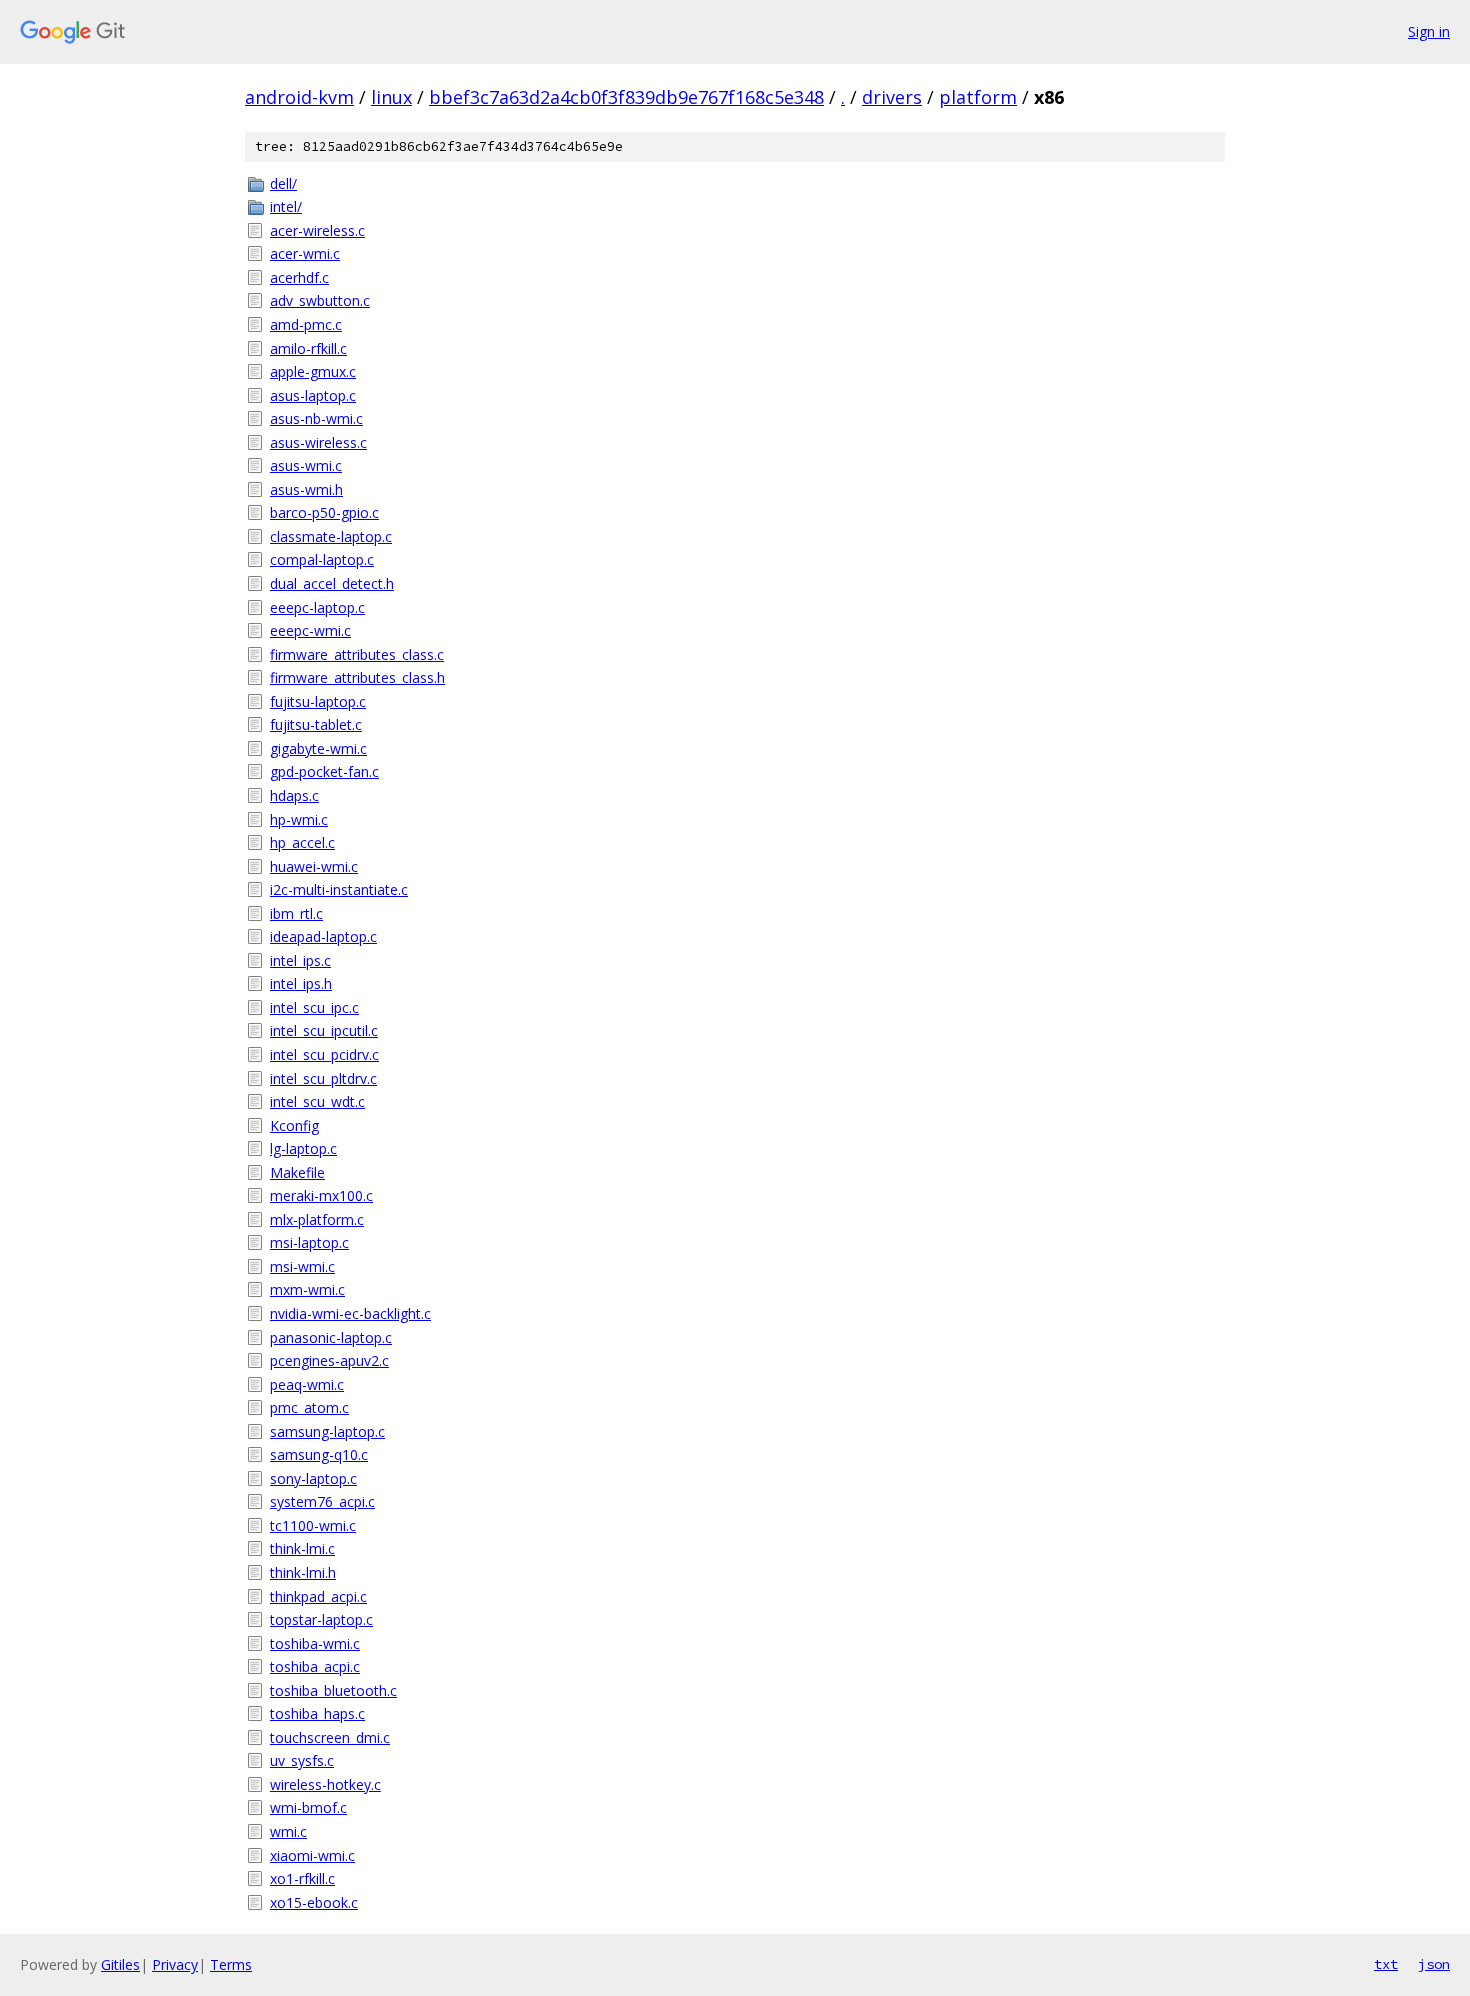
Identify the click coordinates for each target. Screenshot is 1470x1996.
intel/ (286, 206)
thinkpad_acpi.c (318, 1596)
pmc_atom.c (309, 1407)
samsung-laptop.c (327, 1431)
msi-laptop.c (309, 1242)
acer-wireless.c (317, 230)
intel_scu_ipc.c (314, 1007)
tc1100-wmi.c (313, 1525)
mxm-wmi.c (307, 1289)
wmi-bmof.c (308, 1807)
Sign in (1429, 31)
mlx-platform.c (317, 1219)
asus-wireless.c (318, 442)
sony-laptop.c (313, 1478)
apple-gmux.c (313, 371)
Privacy (175, 1964)
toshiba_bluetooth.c (333, 1690)
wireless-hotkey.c (325, 1784)
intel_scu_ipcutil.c (324, 1030)
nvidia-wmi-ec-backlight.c (350, 1313)
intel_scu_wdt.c (317, 1101)
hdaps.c (294, 795)
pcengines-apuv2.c (329, 1360)
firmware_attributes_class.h (357, 677)
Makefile (297, 1172)
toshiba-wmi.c (315, 1643)
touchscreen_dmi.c (330, 1737)
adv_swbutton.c (320, 300)
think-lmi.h (303, 1572)
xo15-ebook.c (314, 1902)
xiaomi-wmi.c (312, 1855)
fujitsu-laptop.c (318, 701)
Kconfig (294, 1125)
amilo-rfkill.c (308, 348)
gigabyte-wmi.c (318, 748)
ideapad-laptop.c (323, 936)
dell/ (283, 183)
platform (978, 97)
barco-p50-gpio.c (324, 512)
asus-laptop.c (313, 395)
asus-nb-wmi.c (316, 418)
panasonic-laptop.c (331, 1337)
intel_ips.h (301, 983)
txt (1386, 1964)
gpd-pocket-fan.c (324, 771)
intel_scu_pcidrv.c (324, 1054)
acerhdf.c (299, 277)
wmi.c (288, 1831)
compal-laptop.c (322, 559)
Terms (231, 1964)
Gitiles (120, 1964)
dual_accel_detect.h (332, 583)
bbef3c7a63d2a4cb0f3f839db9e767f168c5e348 (626, 97)
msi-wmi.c (302, 1266)
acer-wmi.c (305, 253)
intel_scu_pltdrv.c (323, 1078)
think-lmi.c (302, 1548)
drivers (892, 97)
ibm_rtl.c (296, 913)
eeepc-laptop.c (317, 607)
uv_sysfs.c (302, 1760)
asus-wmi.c (306, 465)
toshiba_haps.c (317, 1713)
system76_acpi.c (322, 1501)
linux (391, 97)
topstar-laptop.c (321, 1619)
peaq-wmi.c (307, 1384)
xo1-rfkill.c (302, 1878)
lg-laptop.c (303, 1148)
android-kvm (299, 97)
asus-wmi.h (306, 489)
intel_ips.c (300, 960)
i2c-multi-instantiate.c (339, 889)
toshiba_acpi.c (315, 1666)
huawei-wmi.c (314, 866)
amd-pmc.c (306, 324)
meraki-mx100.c (321, 1195)
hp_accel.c (302, 842)
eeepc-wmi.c (310, 630)
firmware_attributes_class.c (357, 654)
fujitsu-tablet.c (316, 724)
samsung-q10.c (319, 1454)
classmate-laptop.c (331, 536)
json (1434, 1964)
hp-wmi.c (299, 819)
